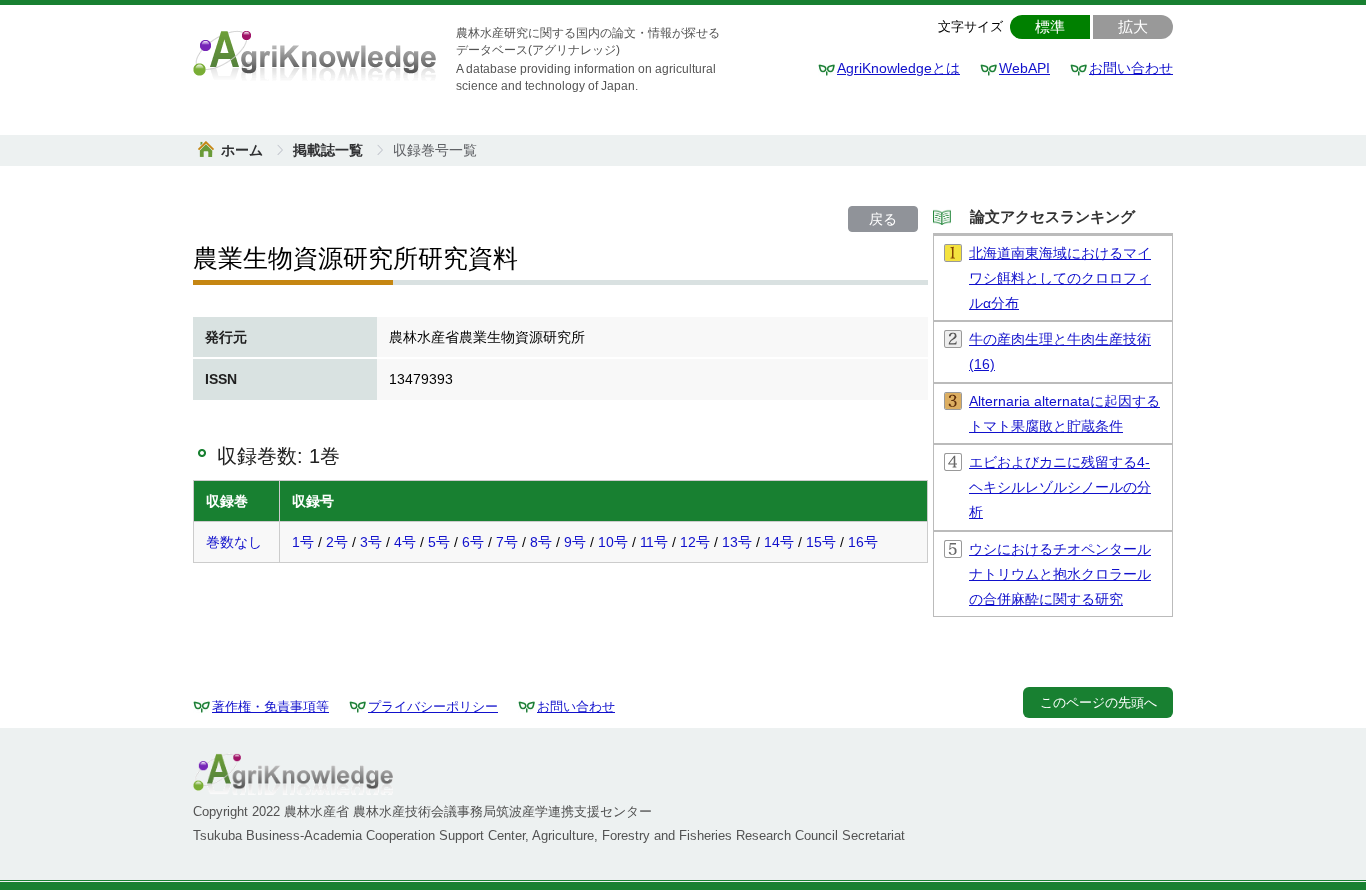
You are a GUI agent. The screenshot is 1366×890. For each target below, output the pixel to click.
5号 (439, 542)
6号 (473, 542)
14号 (779, 542)
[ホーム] (314, 53)
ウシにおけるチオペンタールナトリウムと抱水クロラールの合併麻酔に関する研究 (1060, 574)
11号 (654, 542)
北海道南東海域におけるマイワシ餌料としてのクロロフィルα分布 (1060, 278)
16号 (863, 542)
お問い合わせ (1131, 68)
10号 (613, 542)
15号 (821, 542)
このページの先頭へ (1098, 702)
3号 (371, 542)
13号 (737, 542)
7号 (507, 542)
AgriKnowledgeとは (898, 68)
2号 (337, 542)
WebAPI (1024, 68)
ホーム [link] (244, 150)
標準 (1050, 26)
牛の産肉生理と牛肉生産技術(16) (1060, 351)
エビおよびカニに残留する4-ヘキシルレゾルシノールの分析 (1060, 487)
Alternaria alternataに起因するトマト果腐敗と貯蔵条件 (1064, 413)
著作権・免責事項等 (270, 706)
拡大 (1133, 26)
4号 (405, 542)
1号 (303, 542)
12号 (695, 542)
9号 (575, 542)
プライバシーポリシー (433, 706)
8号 (541, 542)
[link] (435, 150)
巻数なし (234, 542)
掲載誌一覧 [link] (330, 150)
